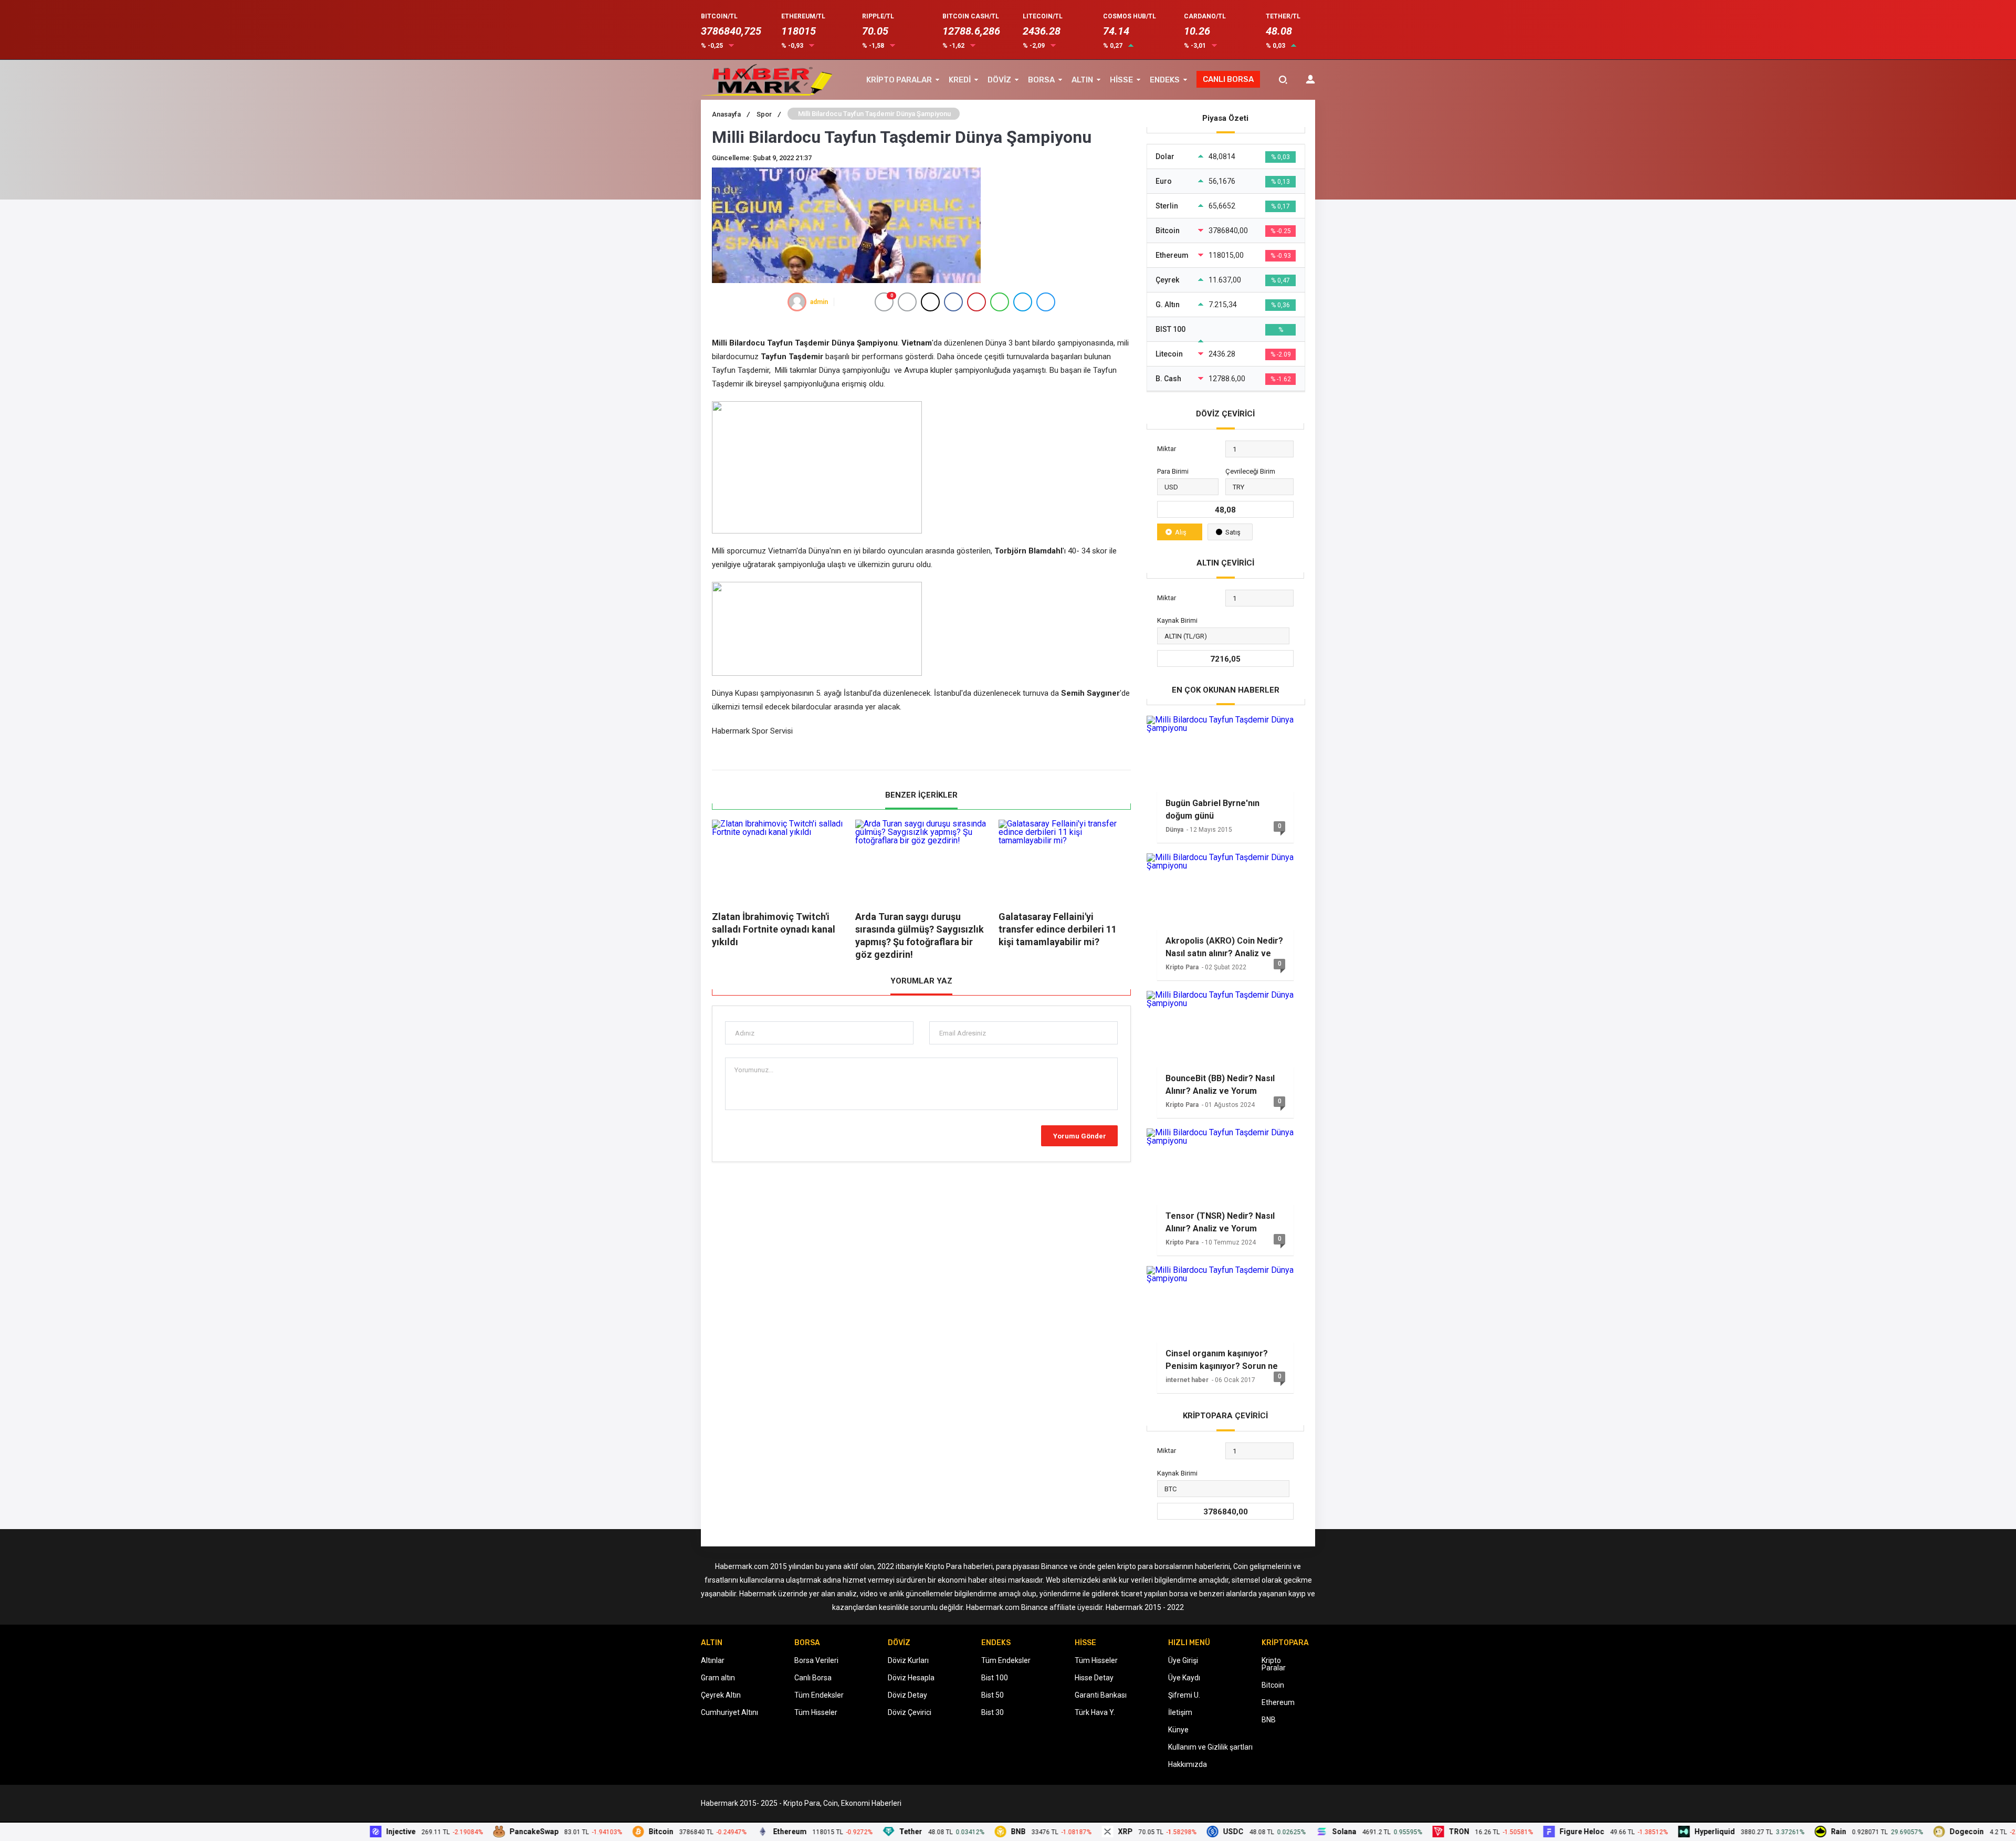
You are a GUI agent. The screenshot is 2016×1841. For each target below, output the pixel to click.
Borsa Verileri (816, 1660)
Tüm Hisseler (816, 1712)
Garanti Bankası (1101, 1695)
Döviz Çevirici (910, 1712)
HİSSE (1121, 80)
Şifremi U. (1184, 1695)
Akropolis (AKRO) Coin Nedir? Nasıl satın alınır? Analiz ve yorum (1224, 947)
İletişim (1180, 1712)
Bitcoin (1273, 1685)
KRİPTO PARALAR (899, 80)
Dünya (1174, 830)
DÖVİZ (999, 80)
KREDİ (960, 80)
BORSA (1041, 80)
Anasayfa (731, 114)
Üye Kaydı (1184, 1678)
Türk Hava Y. (1095, 1712)
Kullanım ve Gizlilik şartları (1210, 1747)
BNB (1269, 1720)
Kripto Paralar (1274, 1664)
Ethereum (1278, 1702)
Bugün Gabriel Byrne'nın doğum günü (1212, 809)
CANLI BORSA (1228, 79)
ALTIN (1082, 80)
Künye (1178, 1730)
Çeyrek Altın (721, 1695)
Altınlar (713, 1660)
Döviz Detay (907, 1695)
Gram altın (718, 1678)
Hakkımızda (1188, 1764)
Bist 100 (995, 1678)
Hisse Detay (1094, 1678)
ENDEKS (1165, 80)
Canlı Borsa (813, 1678)
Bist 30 (993, 1712)
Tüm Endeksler (819, 1695)
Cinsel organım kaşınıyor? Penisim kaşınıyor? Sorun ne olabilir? (1222, 1360)
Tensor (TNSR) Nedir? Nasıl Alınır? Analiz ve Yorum (1220, 1222)
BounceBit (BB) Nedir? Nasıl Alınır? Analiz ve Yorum (1220, 1085)
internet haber (1187, 1380)
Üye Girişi (1183, 1660)
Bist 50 (993, 1695)
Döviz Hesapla (911, 1678)
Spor (769, 114)
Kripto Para (1182, 967)
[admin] (797, 302)
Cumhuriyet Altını (729, 1712)
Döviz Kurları (908, 1660)
